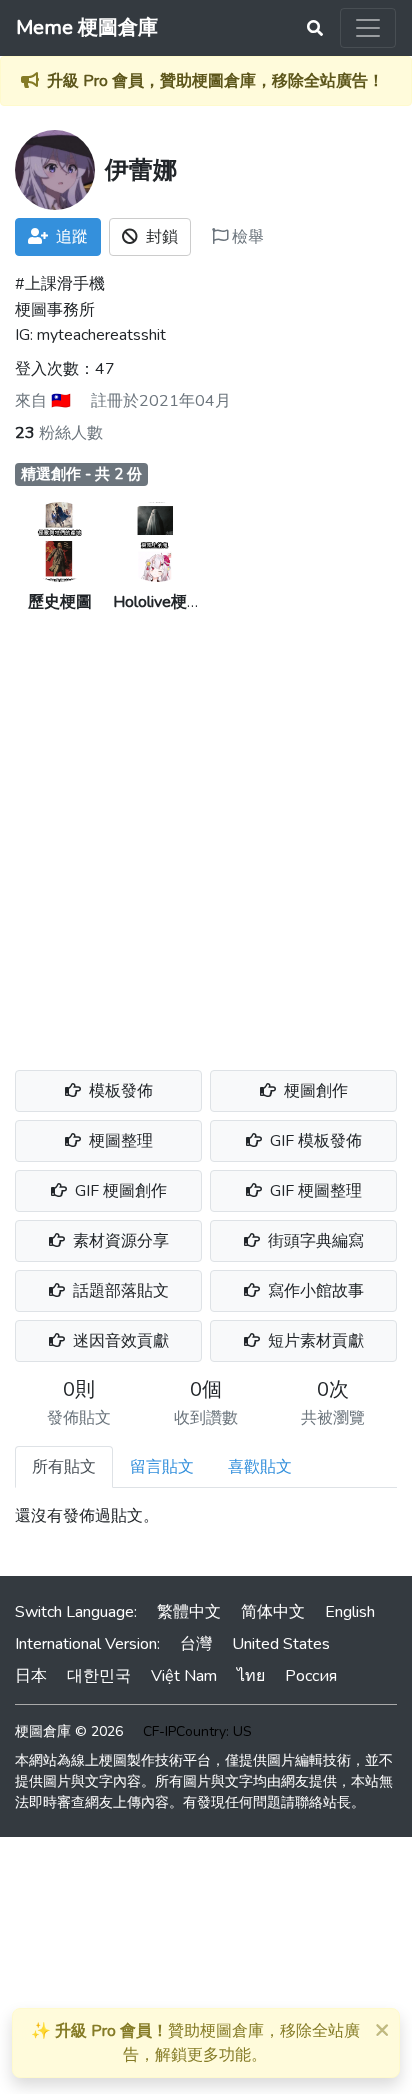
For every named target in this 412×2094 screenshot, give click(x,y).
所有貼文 (64, 1467)
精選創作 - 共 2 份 (81, 474)
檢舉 (246, 237)
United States (281, 1644)
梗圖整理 (119, 1141)
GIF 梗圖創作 (119, 1191)
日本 (31, 1676)
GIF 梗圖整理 (314, 1191)
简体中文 (273, 1612)
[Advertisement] (206, 830)
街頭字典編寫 (314, 1241)
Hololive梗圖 (158, 602)
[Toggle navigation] (368, 28)
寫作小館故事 (314, 1291)
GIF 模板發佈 (314, 1141)
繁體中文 (189, 1612)
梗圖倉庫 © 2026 (69, 1731)
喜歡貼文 (260, 1467)
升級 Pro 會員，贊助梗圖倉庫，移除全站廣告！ (215, 81)
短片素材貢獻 (314, 1341)
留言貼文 (162, 1467)
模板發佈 (119, 1091)
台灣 (196, 1644)
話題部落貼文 (119, 1291)
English (350, 1612)
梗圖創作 (314, 1091)
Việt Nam (184, 1676)
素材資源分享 (119, 1241)
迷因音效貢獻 (119, 1341)
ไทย (251, 1676)
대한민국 (99, 1676)
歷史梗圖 (60, 602)
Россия (311, 1676)
